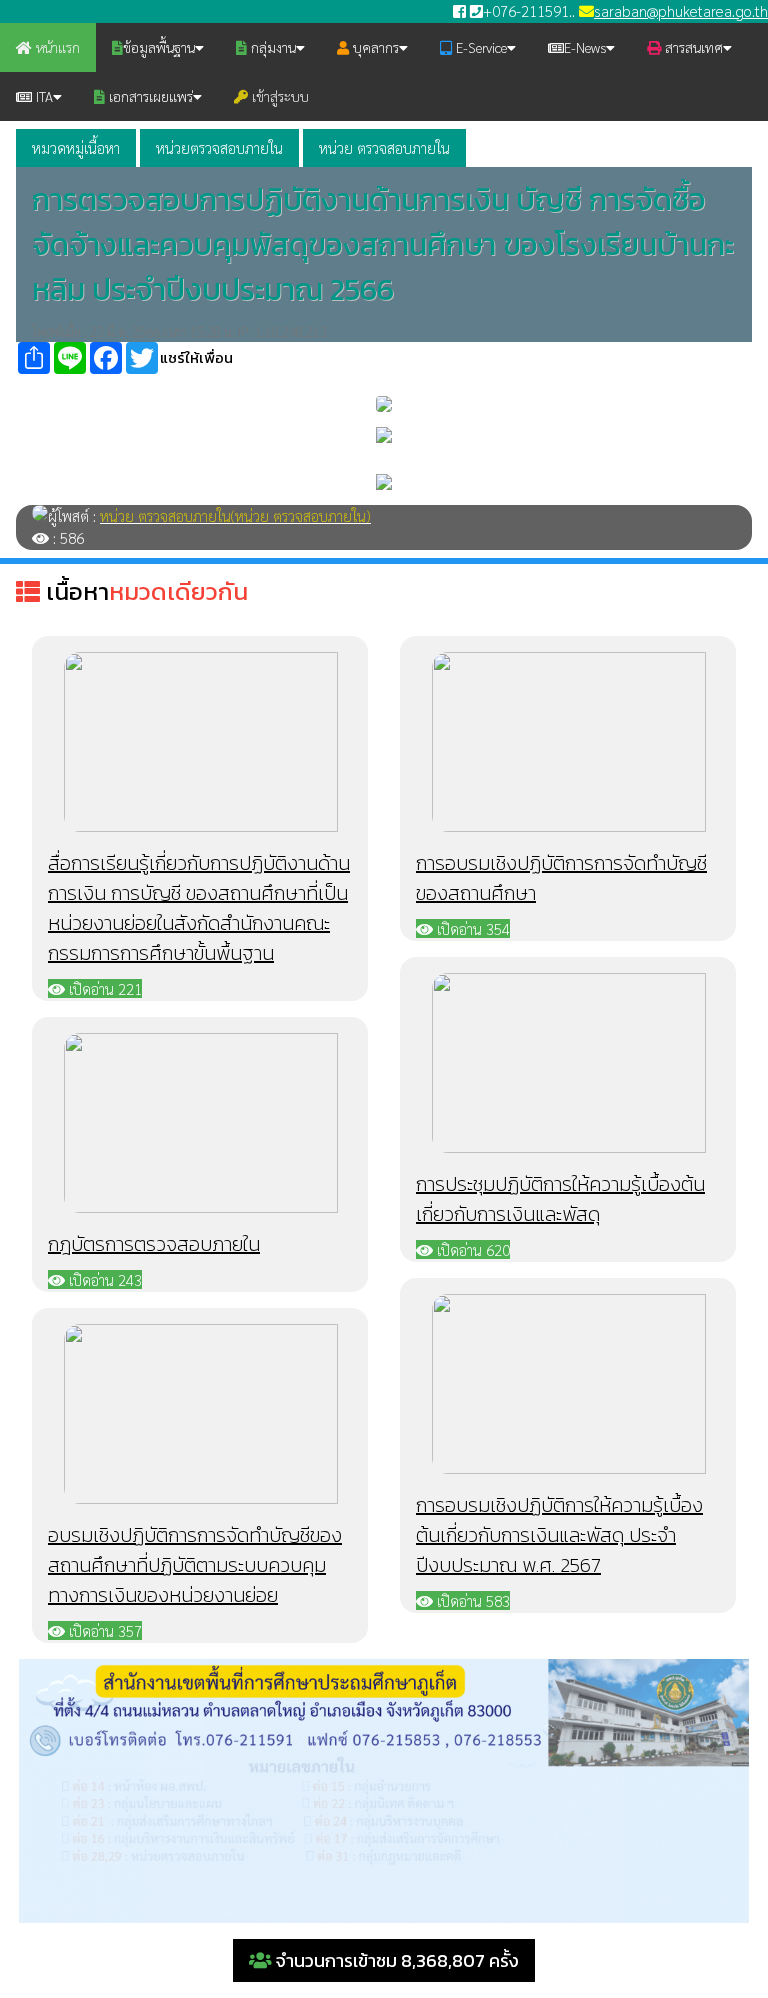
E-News (585, 47)
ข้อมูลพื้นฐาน (159, 47)
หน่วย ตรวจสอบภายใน (384, 147)
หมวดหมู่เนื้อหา (76, 147)
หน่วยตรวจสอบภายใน (219, 147)
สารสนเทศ (692, 47)
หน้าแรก (56, 47)
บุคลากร (374, 47)
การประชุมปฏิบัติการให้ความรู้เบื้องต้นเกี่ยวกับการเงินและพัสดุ (560, 1199)
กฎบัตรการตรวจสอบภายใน (154, 1244)
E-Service (479, 47)
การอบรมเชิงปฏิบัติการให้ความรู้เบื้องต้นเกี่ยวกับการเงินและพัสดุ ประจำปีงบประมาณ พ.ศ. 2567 (559, 1535)
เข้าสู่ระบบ (278, 96)
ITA (42, 96)
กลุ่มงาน (271, 47)
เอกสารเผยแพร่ (149, 96)
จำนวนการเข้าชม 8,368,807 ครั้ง (395, 1960)
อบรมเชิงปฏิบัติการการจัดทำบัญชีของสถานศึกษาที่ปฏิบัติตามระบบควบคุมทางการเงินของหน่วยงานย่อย (195, 1565)
